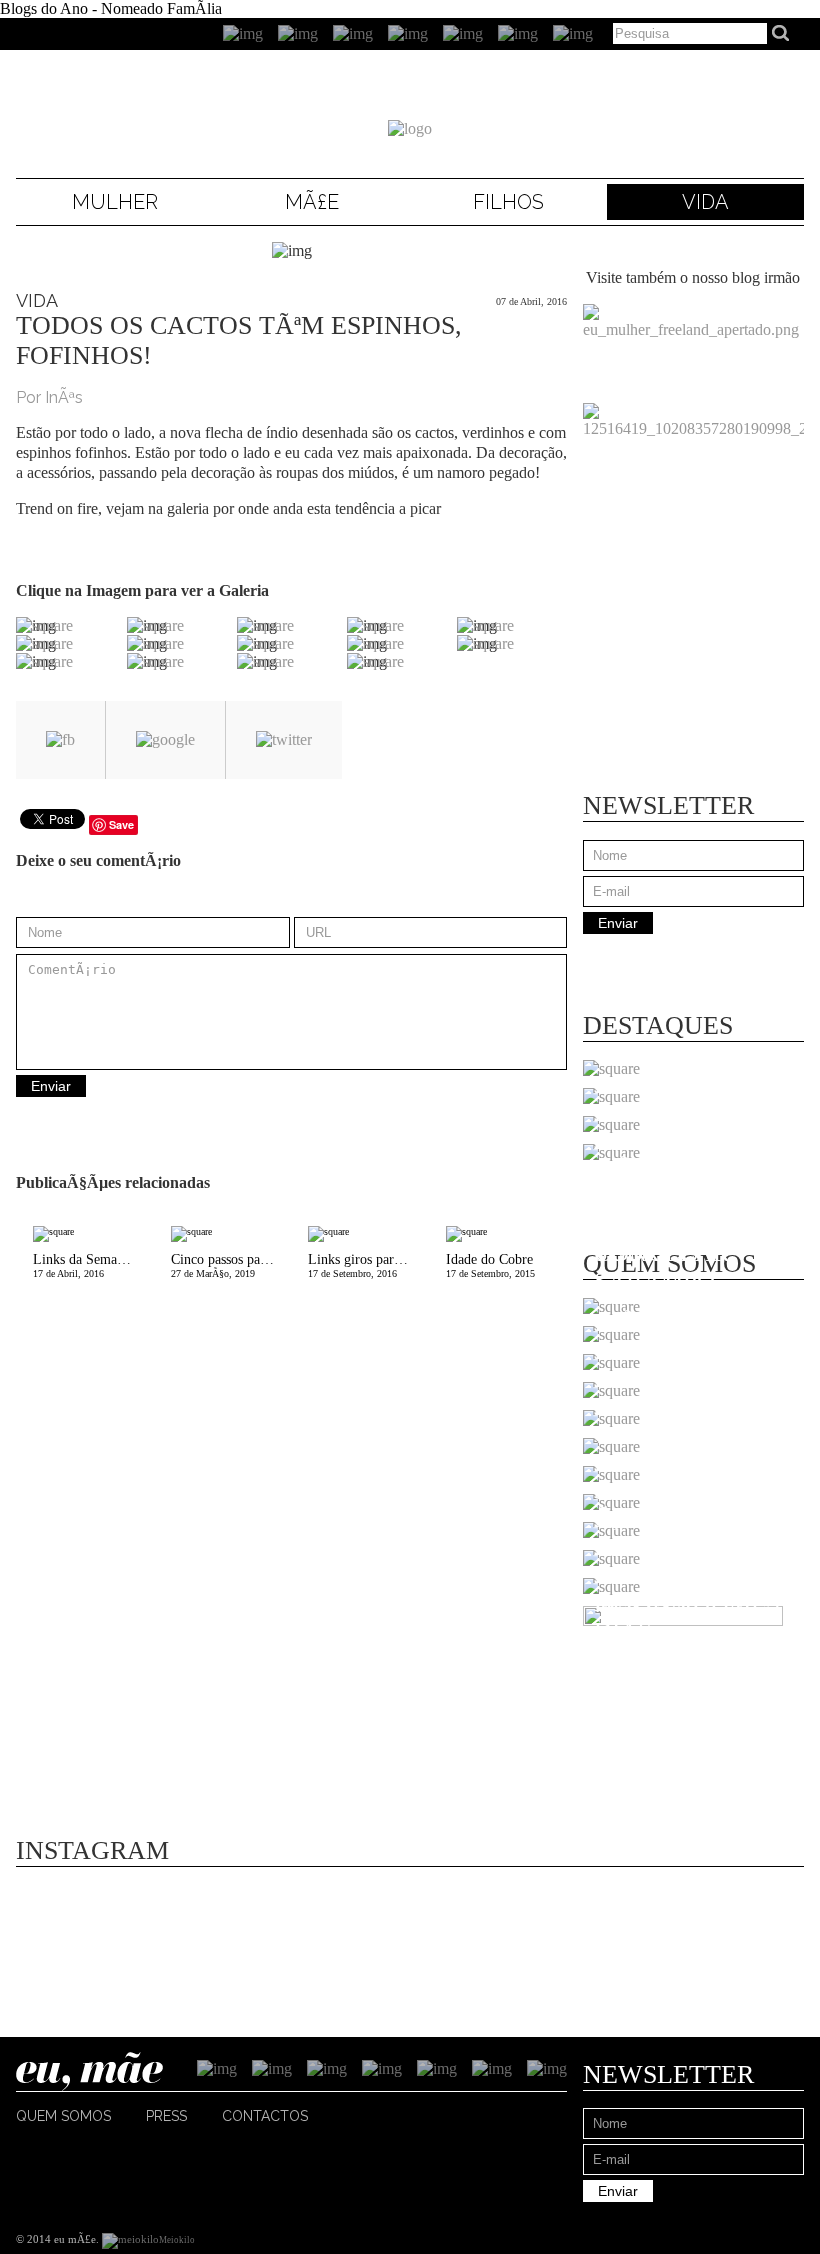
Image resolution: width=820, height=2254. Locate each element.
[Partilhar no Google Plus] (165, 740)
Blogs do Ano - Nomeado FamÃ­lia (111, 8)
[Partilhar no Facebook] (60, 740)
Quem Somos (63, 2116)
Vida (705, 202)
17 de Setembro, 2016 (368, 1265)
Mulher (115, 202)
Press (166, 2116)
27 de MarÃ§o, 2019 (231, 1265)
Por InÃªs (49, 397)
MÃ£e (312, 202)
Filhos (508, 202)
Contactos (265, 2116)
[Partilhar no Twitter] (284, 740)
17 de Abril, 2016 (93, 1265)
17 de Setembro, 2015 (490, 1265)
